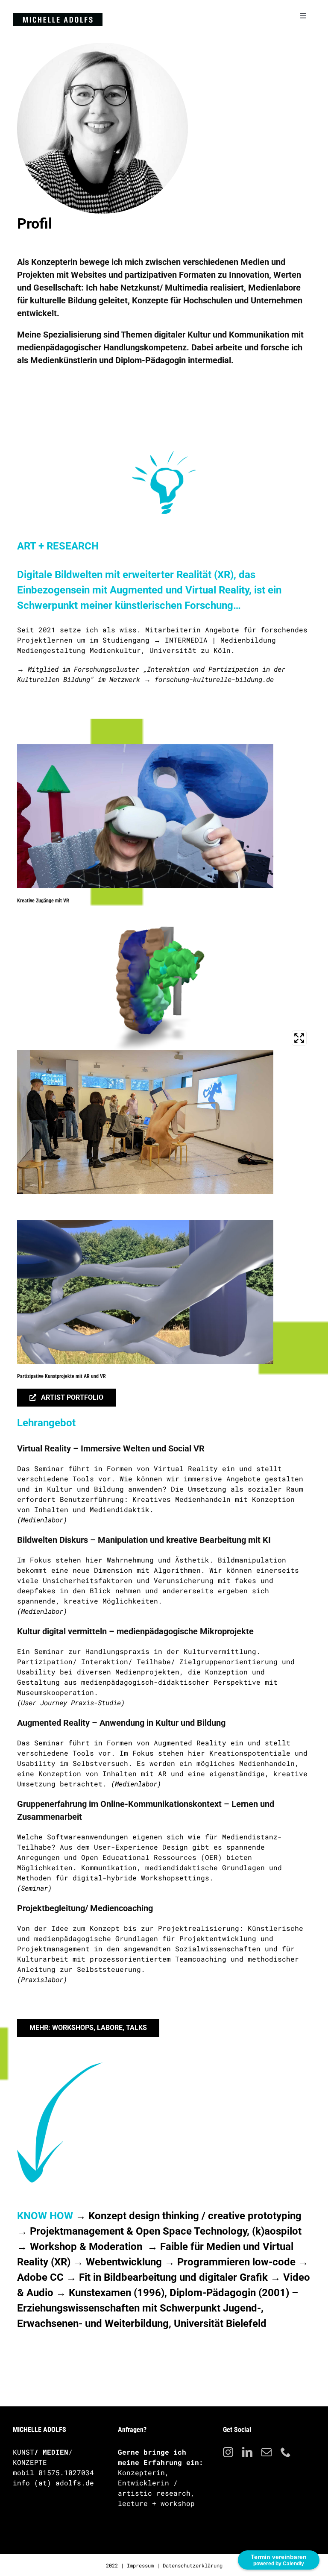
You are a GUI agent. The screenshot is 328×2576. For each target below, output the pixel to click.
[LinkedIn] (247, 2452)
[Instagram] (228, 2452)
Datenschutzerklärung (193, 2565)
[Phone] (286, 2452)
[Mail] (266, 2452)
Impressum (140, 2565)
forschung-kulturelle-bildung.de (214, 679)
